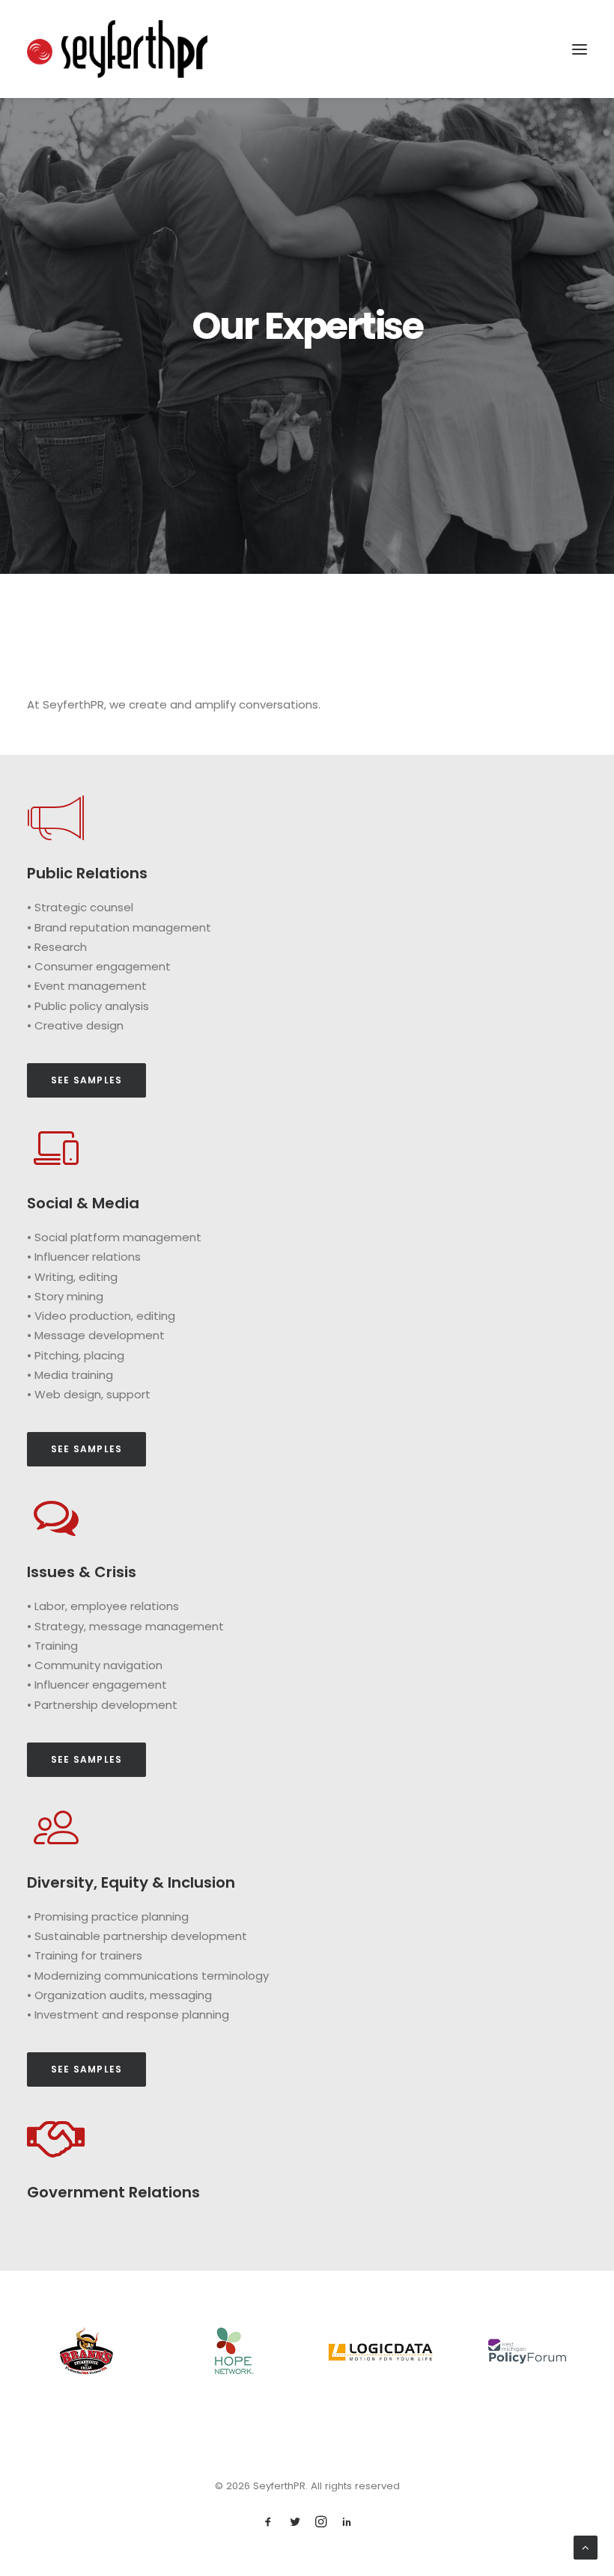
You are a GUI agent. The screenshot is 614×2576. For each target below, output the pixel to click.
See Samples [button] (86, 1080)
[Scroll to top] (586, 2546)
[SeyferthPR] (117, 49)
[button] (580, 49)
